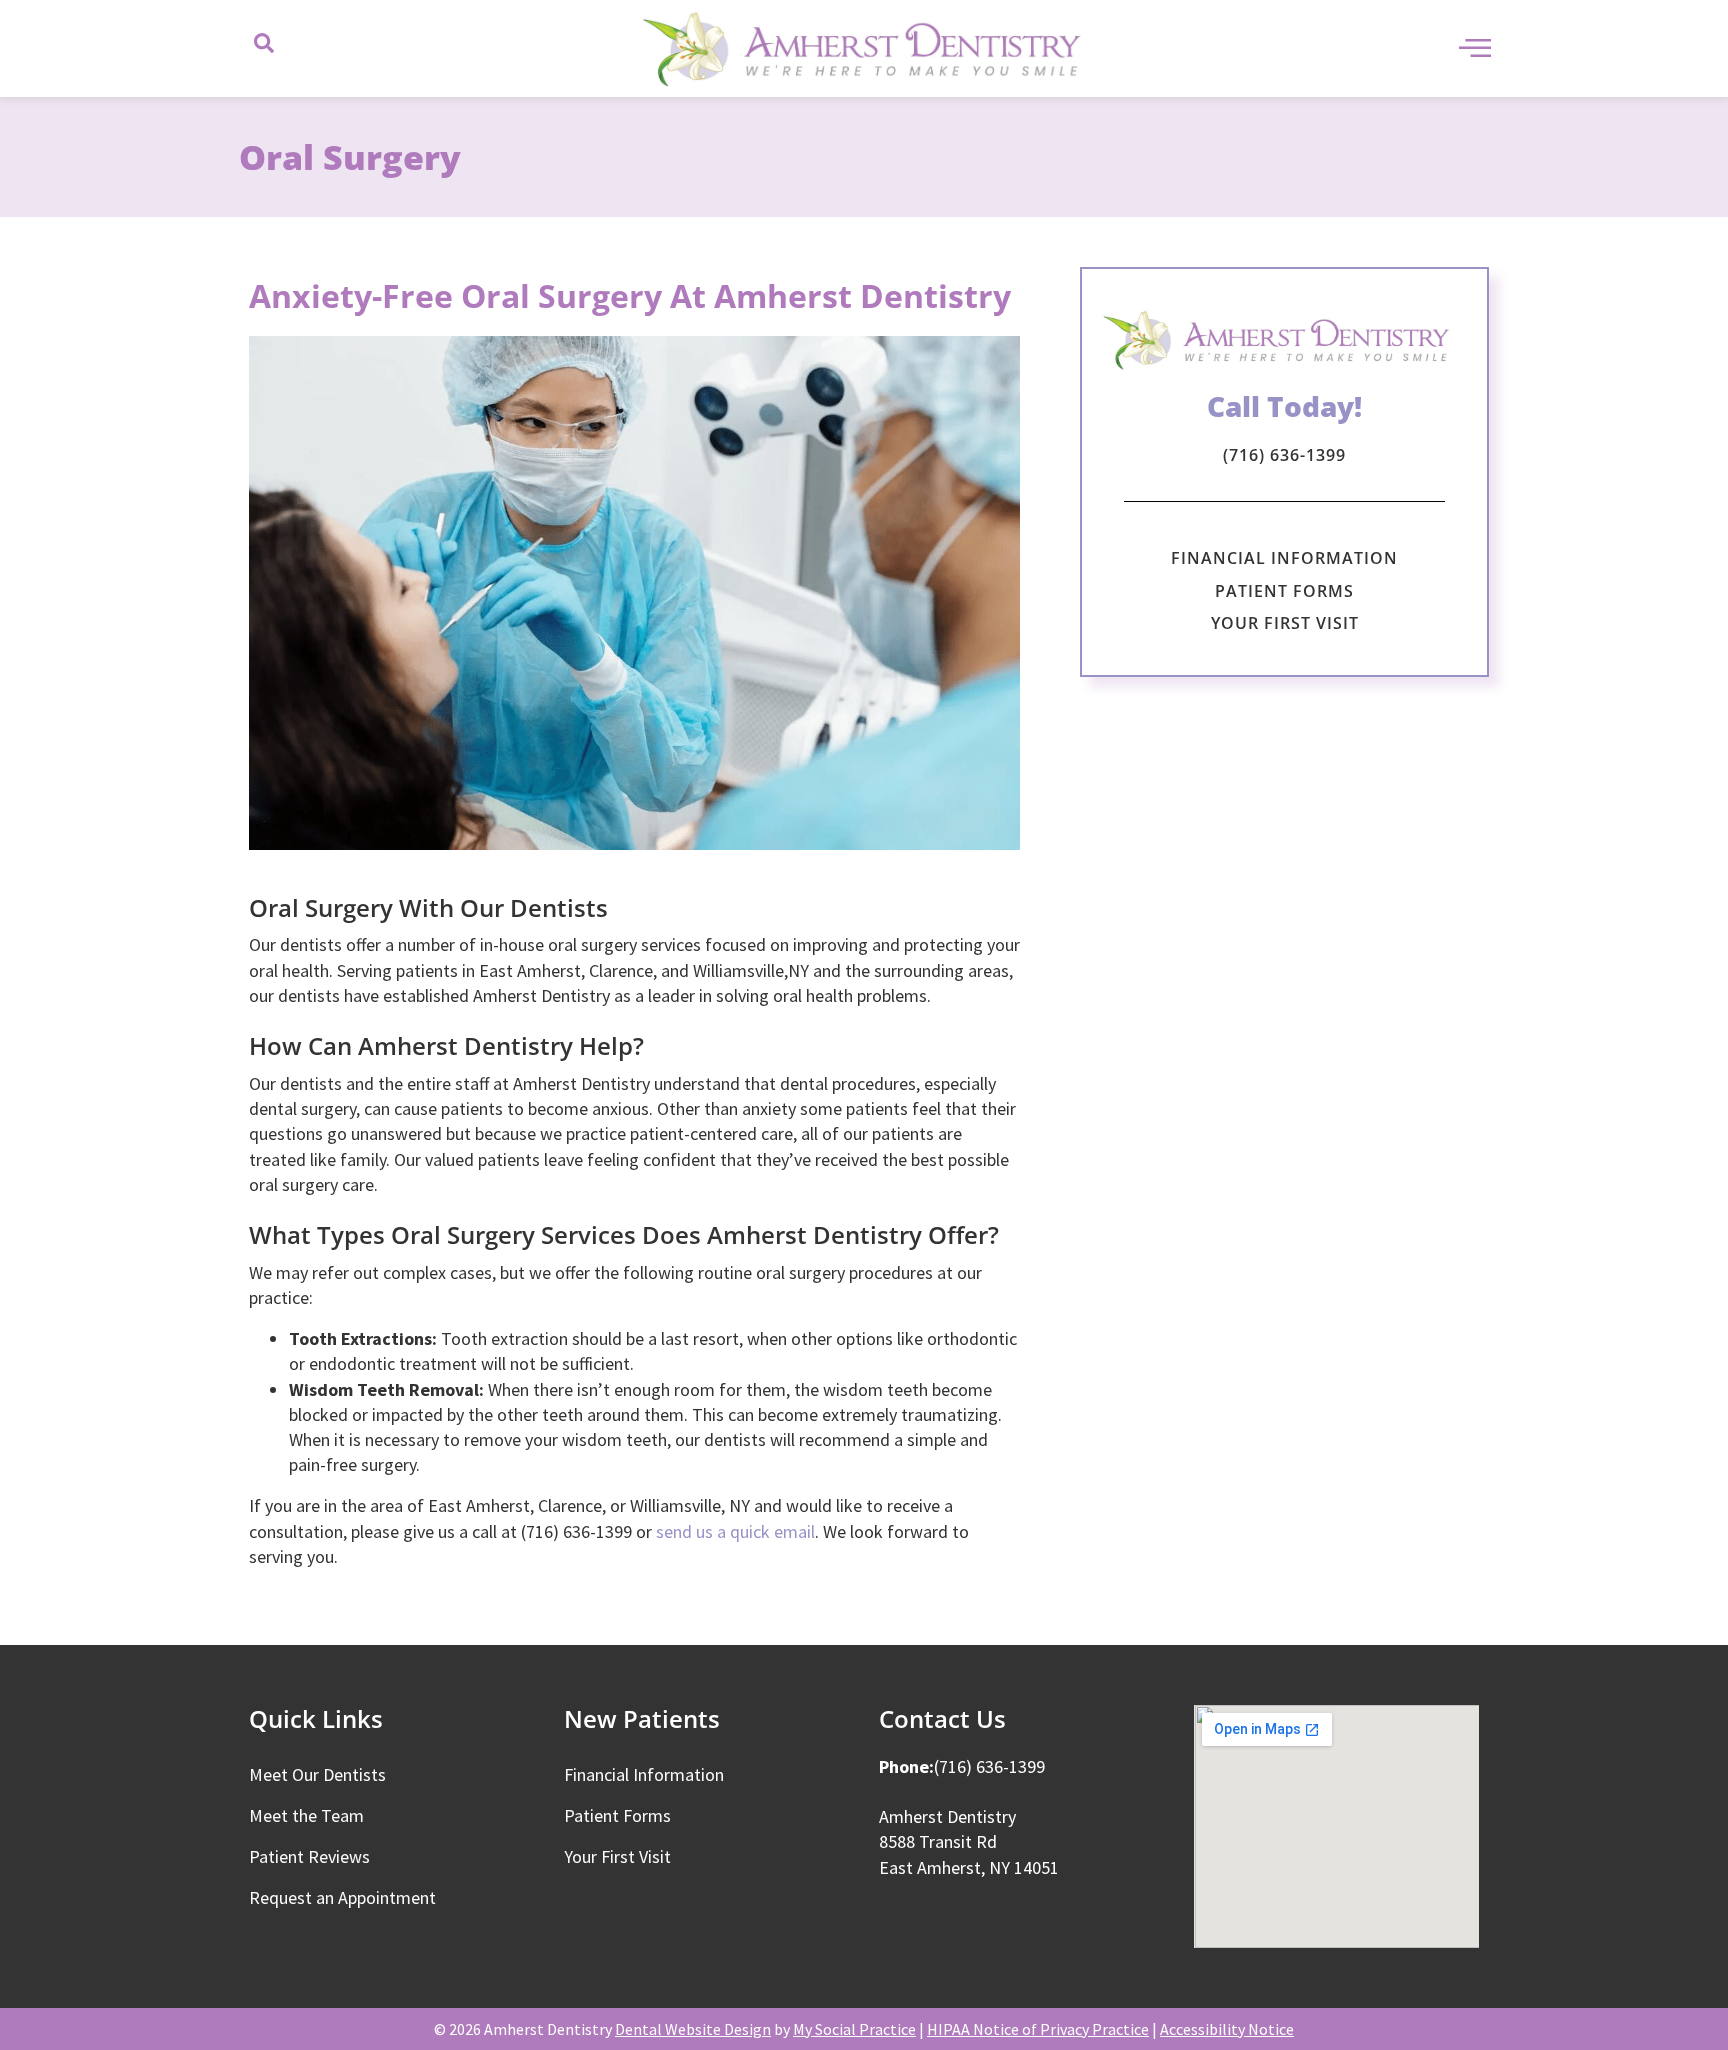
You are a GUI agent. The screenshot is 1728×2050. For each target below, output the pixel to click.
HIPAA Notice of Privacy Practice (1038, 2029)
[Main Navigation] (1475, 47)
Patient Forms (1284, 591)
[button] (264, 49)
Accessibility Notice (1227, 2029)
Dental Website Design (693, 2029)
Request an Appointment (342, 1897)
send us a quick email (735, 1531)
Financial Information (1284, 558)
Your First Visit (1285, 623)
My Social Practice (854, 2029)
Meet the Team (306, 1815)
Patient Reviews (309, 1856)
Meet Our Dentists (317, 1774)
